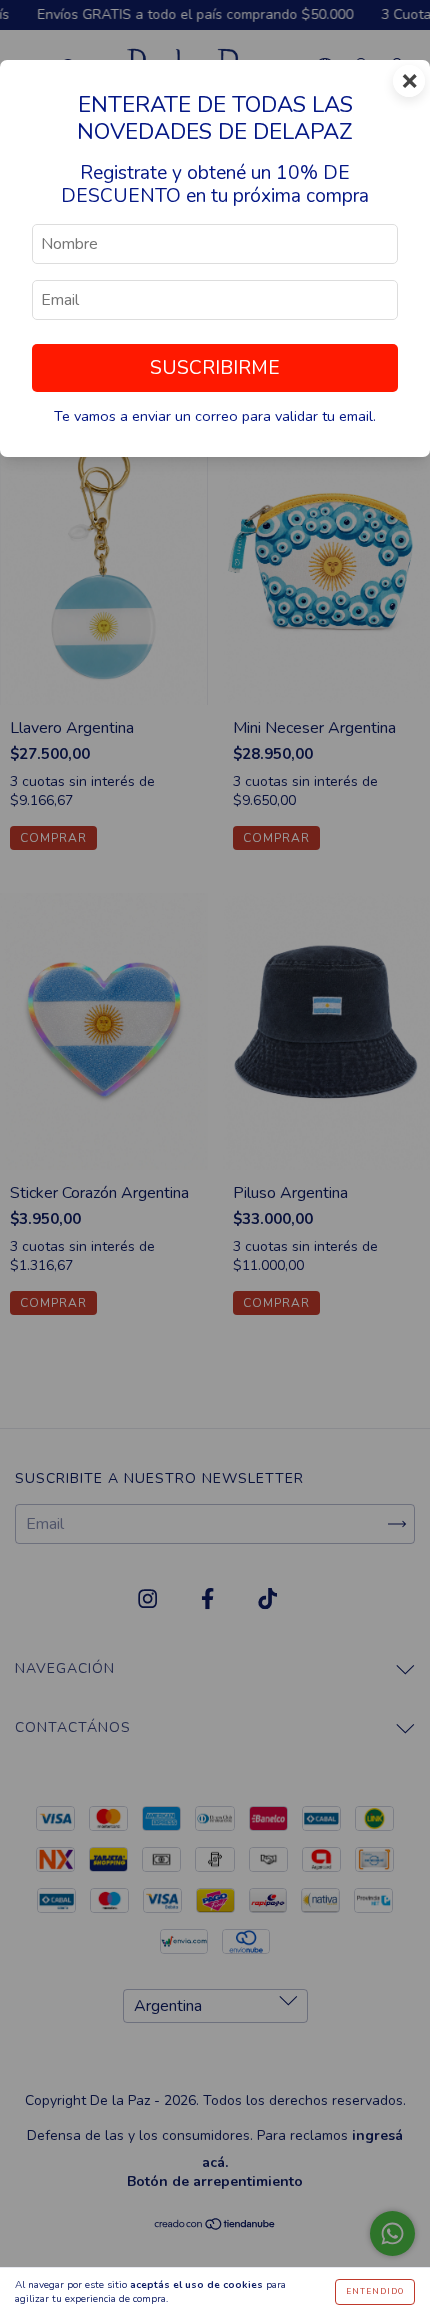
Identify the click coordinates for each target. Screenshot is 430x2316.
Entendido (375, 2291)
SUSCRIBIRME (215, 368)
